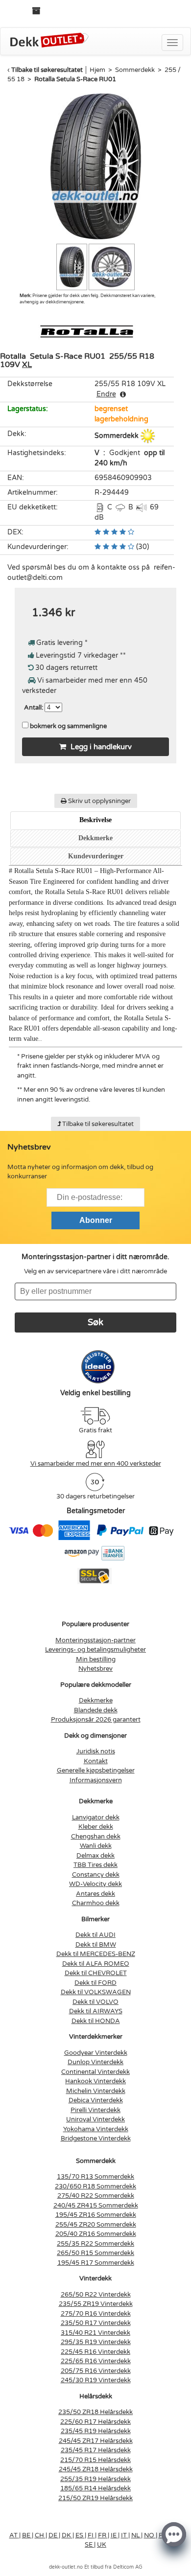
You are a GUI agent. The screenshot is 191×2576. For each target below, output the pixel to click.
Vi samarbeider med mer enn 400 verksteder (96, 1464)
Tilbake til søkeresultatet (47, 70)
